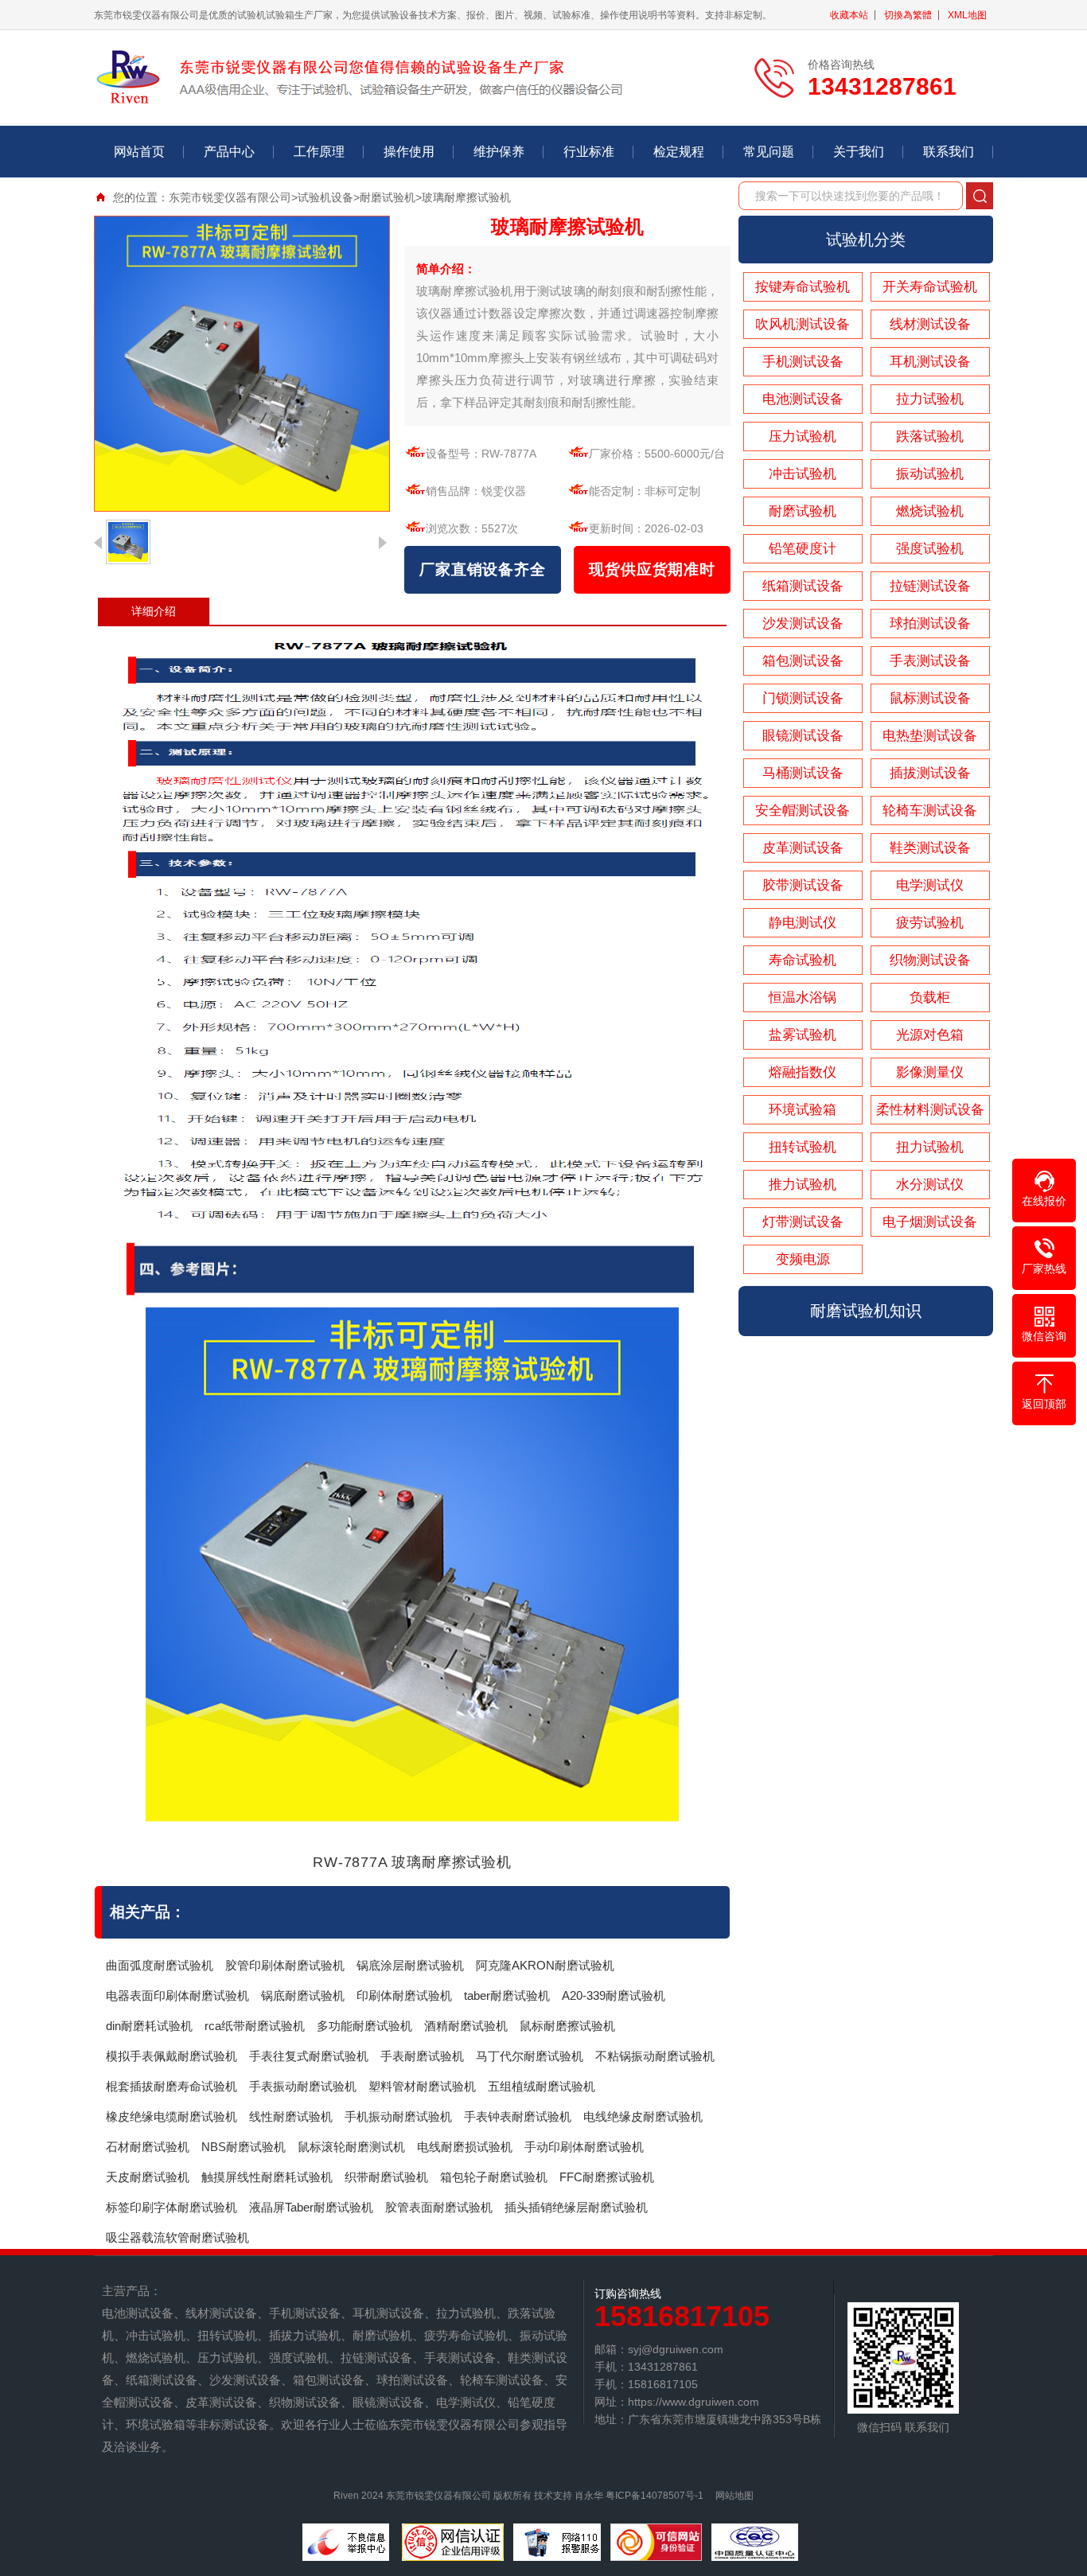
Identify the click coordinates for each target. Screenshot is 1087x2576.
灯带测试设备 (803, 1222)
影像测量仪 (930, 1072)
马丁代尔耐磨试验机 (530, 2056)
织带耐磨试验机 (386, 2177)
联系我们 (949, 152)
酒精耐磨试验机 (466, 2026)
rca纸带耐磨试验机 (255, 2026)
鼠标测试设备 (930, 698)
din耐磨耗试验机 (149, 2026)
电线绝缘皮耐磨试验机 (643, 2116)
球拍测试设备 (930, 624)
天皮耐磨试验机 (148, 2177)
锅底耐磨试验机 (303, 1995)
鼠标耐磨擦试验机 (567, 2026)
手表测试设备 (930, 661)
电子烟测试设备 (930, 1222)
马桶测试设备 (803, 773)
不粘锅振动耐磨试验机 (655, 2056)
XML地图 (967, 15)
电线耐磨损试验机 (465, 2147)
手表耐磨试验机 (422, 2056)
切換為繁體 (908, 15)
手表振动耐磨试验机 (303, 2086)
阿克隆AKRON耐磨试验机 (545, 1965)
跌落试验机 (930, 436)
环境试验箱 (803, 1110)
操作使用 (409, 152)
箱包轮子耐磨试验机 (494, 2177)
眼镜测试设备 (803, 736)
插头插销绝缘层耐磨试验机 (576, 2207)
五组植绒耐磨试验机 (542, 2086)
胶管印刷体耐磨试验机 (285, 1965)
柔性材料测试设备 (930, 1110)
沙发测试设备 (803, 624)
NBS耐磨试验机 (244, 2147)
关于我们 (859, 152)
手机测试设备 (803, 362)
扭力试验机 (930, 1147)
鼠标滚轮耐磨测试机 (351, 2147)
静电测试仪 (803, 923)
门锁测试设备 (803, 698)
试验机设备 (325, 197)
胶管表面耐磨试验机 (439, 2207)
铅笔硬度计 (803, 549)
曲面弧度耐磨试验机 (160, 1965)
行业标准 (589, 152)
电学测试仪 (930, 885)
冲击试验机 (803, 474)
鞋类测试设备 (930, 848)
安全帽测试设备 (803, 811)
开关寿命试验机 (930, 287)
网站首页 (139, 152)
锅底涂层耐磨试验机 (410, 1965)
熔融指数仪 (803, 1072)
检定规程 (679, 152)
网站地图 (734, 2496)
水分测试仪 (930, 1185)
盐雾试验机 (803, 1035)
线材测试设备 (930, 324)
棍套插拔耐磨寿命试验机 (171, 2086)
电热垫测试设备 (930, 736)
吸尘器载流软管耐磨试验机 (177, 2237)
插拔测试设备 (930, 773)
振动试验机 (930, 474)
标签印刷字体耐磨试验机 (171, 2207)
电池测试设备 (803, 399)
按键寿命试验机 (803, 287)
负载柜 (930, 998)
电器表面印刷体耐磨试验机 (177, 1995)
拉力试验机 (930, 399)
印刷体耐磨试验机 (404, 1995)
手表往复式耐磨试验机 (309, 2056)
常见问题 (769, 152)
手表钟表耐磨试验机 (518, 2116)
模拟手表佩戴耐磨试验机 (171, 2056)
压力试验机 (803, 436)
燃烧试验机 (930, 511)
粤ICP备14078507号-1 (655, 2496)
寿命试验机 (803, 960)
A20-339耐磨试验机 (614, 1995)
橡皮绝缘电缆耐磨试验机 (171, 2116)
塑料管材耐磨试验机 (422, 2086)
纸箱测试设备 (803, 586)
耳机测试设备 (930, 362)
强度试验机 (930, 549)
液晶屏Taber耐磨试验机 (311, 2207)
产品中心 (229, 152)
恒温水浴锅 (803, 998)
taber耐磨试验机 (507, 1995)
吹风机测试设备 (803, 324)
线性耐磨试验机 (291, 2116)
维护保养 (499, 152)
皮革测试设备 (803, 848)
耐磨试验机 (388, 197)
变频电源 (803, 1259)
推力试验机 (803, 1185)
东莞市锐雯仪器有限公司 (230, 197)
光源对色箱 (930, 1035)
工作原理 (319, 152)
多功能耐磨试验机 (364, 2026)
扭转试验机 (803, 1147)
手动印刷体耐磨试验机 (584, 2147)
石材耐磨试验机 (148, 2147)
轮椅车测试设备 (930, 811)
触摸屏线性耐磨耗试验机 (267, 2177)
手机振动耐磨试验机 (398, 2116)
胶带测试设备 (803, 885)
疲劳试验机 (930, 923)
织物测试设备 (930, 960)
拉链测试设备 (930, 586)
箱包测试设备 (803, 661)
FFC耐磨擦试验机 (607, 2177)
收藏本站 (849, 15)
